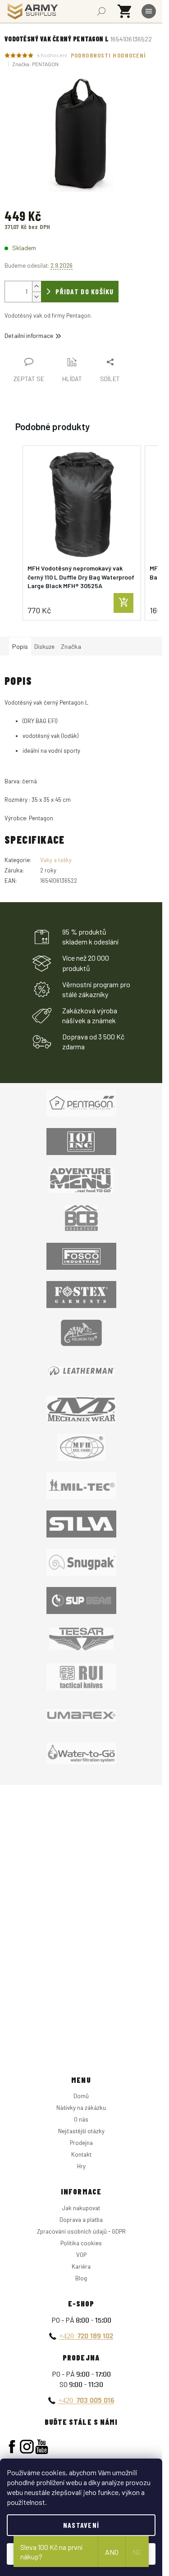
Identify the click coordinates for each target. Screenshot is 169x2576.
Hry (81, 2166)
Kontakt (81, 2154)
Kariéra (81, 2266)
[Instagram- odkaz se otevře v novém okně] (27, 2447)
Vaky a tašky (56, 860)
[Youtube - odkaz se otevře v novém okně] (42, 2447)
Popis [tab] (20, 646)
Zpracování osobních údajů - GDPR (81, 2231)
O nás (81, 2119)
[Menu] (149, 11)
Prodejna (81, 2143)
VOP (81, 2255)
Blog (81, 2278)
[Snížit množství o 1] (37, 297)
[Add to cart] (123, 603)
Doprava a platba (81, 2220)
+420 (86, 2336)
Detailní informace (29, 335)
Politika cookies (81, 2243)
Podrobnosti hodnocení (109, 55)
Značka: (35, 64)
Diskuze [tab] (44, 646)
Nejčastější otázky (81, 2131)
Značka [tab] (71, 646)
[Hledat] (101, 11)
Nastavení (81, 2525)
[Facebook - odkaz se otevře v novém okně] (12, 2447)
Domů (81, 2096)
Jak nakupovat (81, 2208)
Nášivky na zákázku (81, 2108)
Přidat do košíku (84, 291)
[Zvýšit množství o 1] (37, 286)
